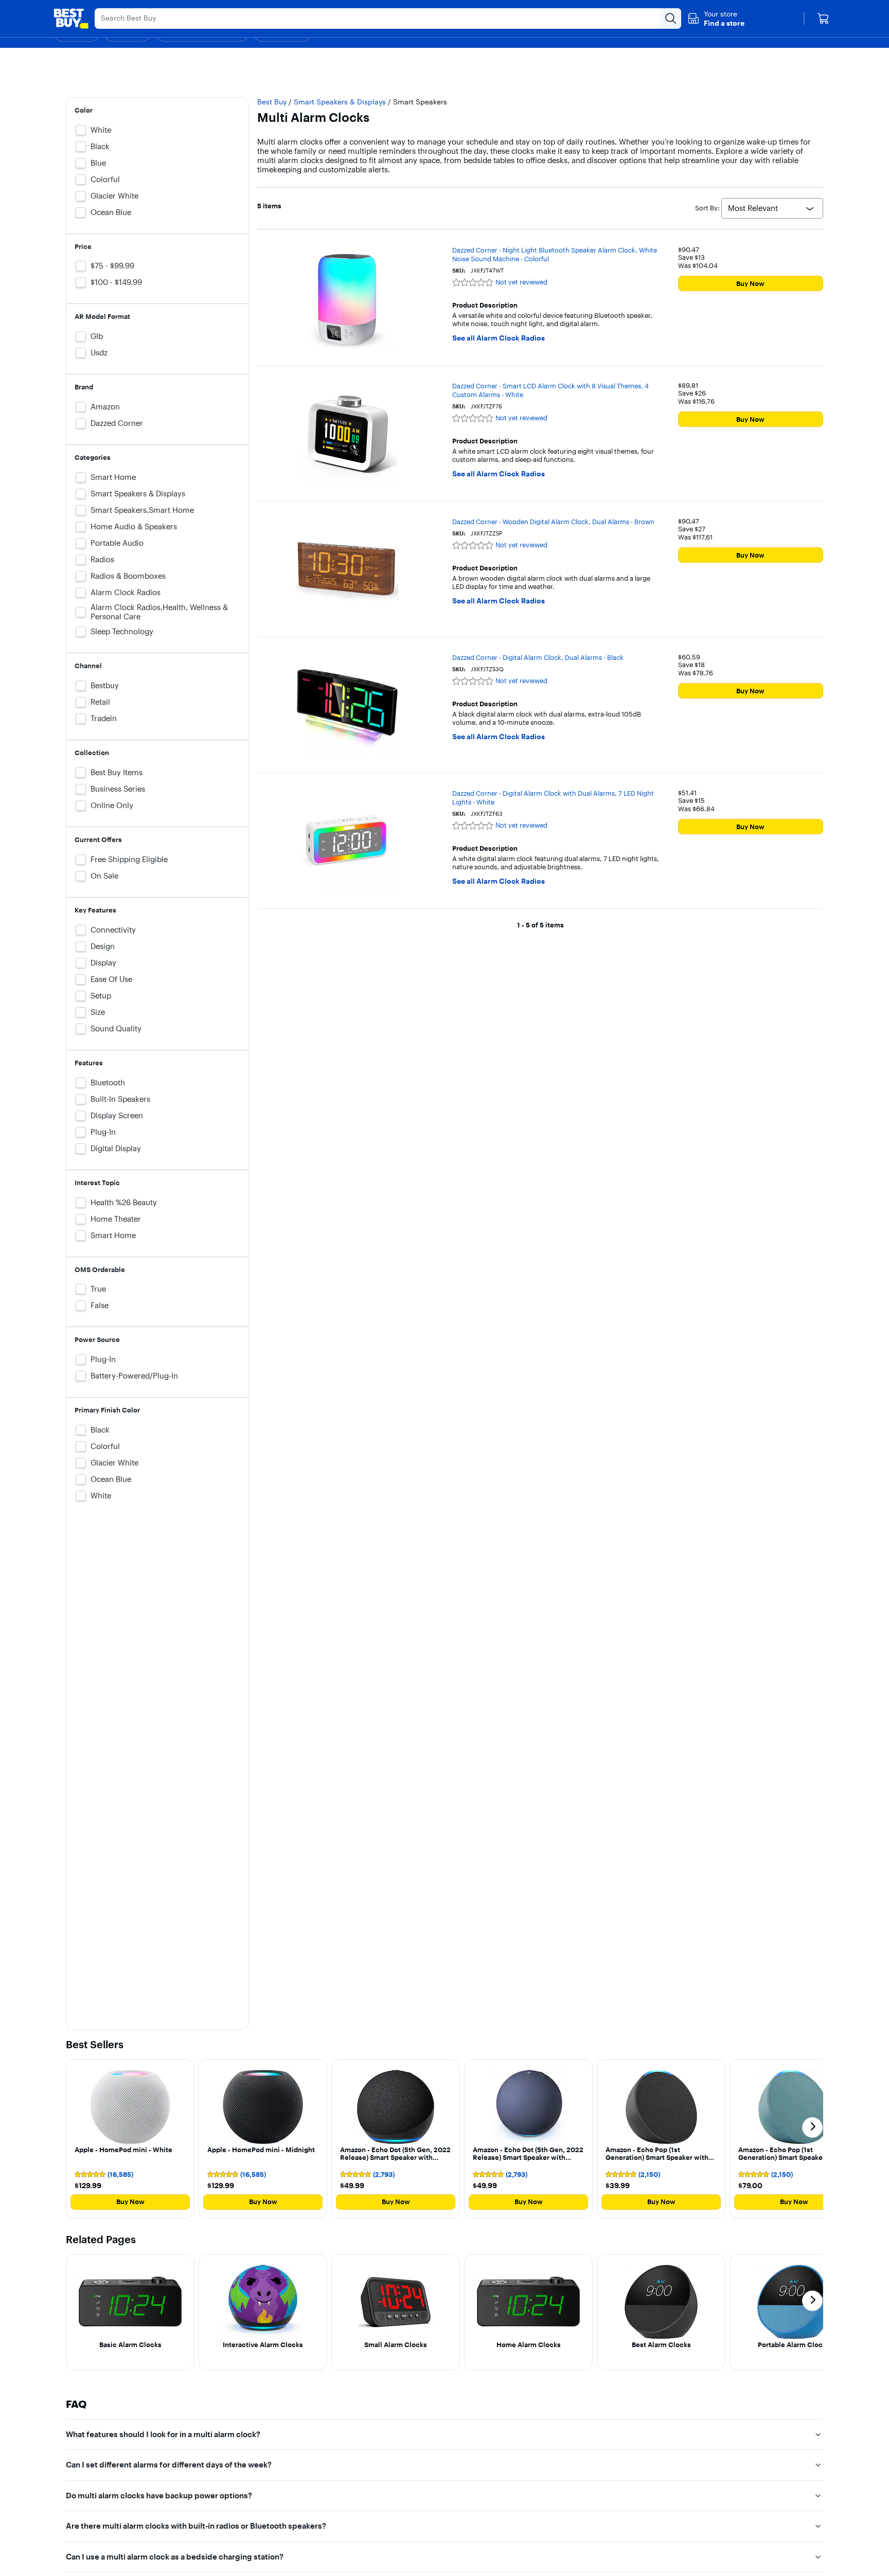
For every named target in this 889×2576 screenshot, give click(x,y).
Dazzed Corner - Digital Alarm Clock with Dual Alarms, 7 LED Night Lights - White (553, 798)
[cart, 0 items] (823, 19)
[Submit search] (671, 19)
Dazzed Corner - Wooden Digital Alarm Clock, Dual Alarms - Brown (553, 522)
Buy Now (750, 283)
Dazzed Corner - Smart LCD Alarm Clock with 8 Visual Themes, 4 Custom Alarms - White (550, 390)
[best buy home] (71, 19)
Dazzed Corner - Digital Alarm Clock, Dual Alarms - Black (538, 657)
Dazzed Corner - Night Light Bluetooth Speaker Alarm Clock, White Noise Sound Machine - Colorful (555, 254)
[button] (716, 19)
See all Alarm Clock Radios (499, 338)
